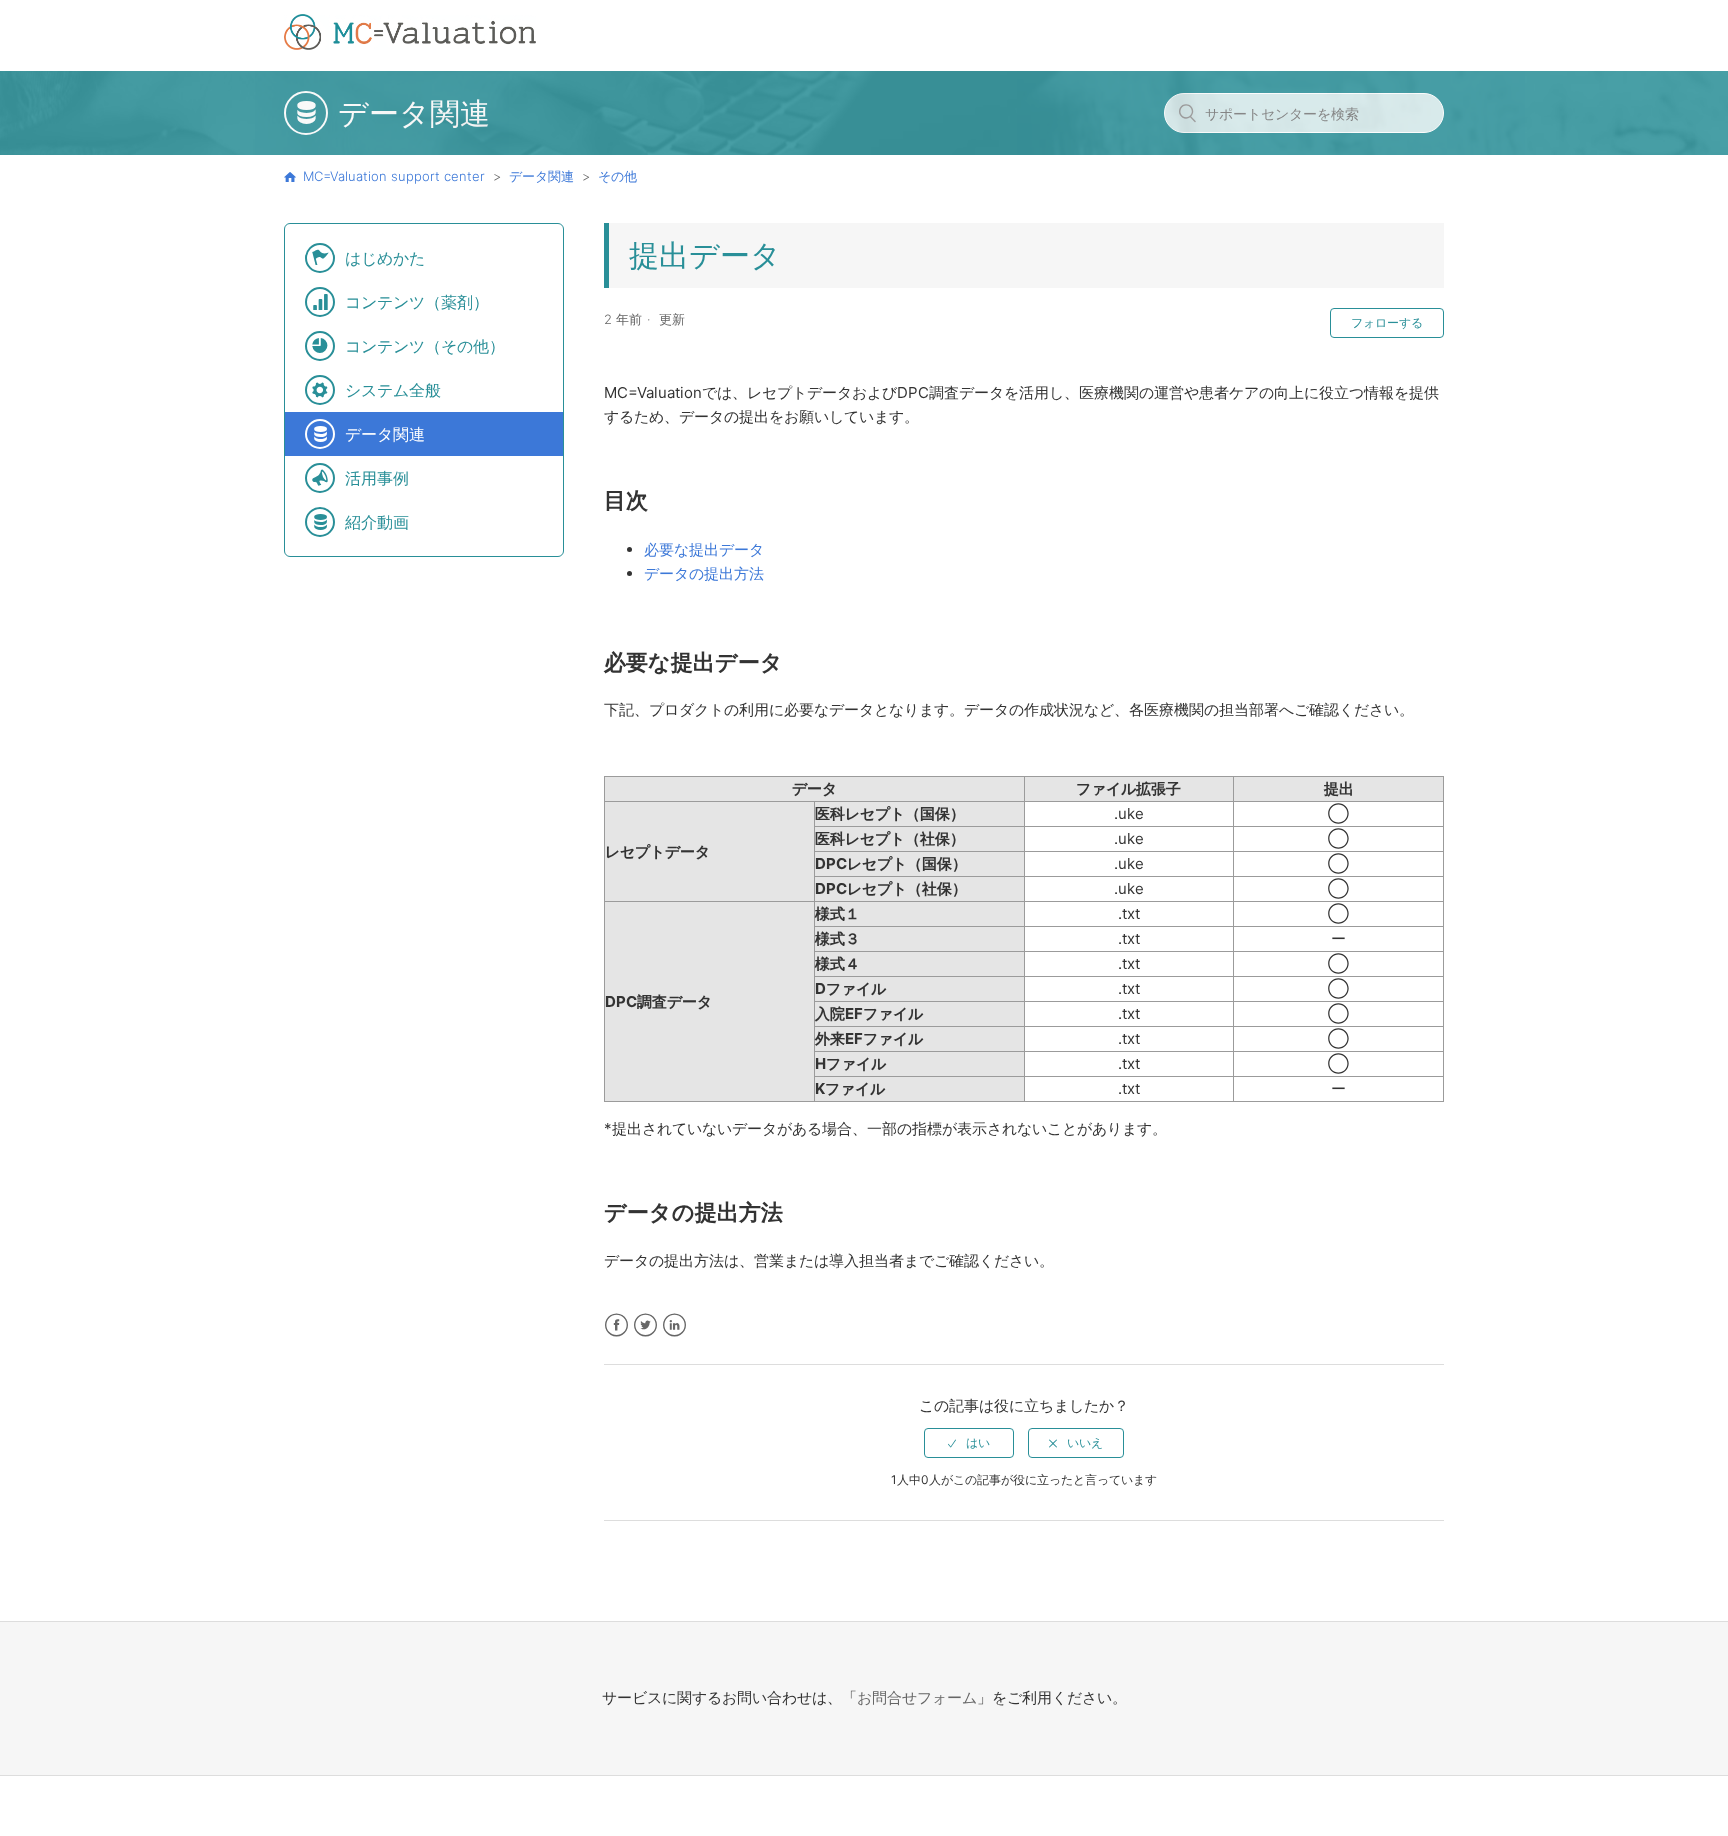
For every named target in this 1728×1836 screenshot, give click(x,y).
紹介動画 (377, 522)
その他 (617, 176)
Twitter (645, 1325)
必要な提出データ (704, 549)
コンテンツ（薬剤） (417, 302)
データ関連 (541, 176)
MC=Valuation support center (394, 176)
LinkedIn (674, 1325)
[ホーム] (410, 44)
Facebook (616, 1325)
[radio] (969, 1443)
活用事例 (377, 478)
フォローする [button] (1387, 322)
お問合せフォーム (917, 1697)
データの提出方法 (704, 573)
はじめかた (385, 258)
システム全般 (393, 390)
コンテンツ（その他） (425, 346)
